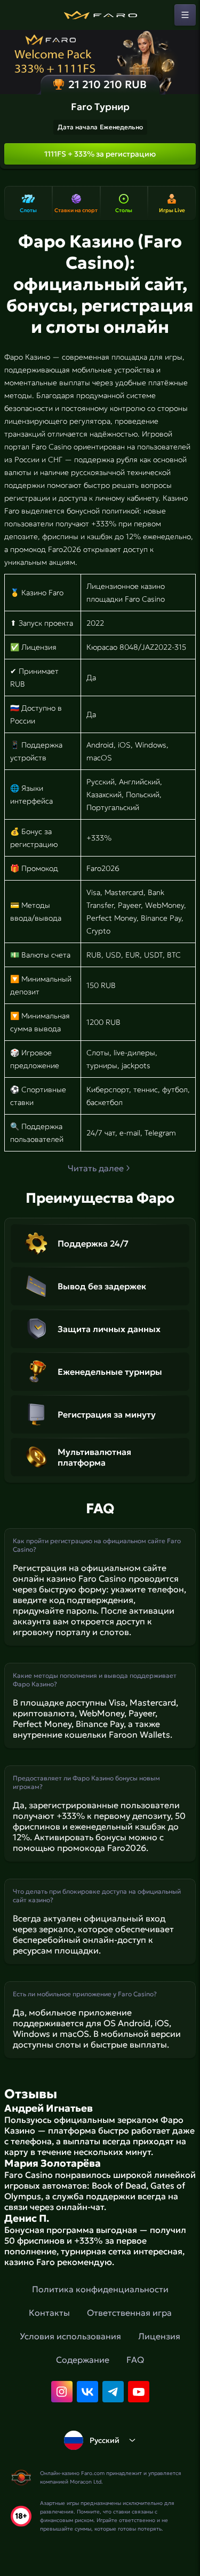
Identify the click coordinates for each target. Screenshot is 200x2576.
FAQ (135, 2360)
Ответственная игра (129, 2313)
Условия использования (70, 2336)
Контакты (49, 2313)
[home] (100, 15)
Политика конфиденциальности (100, 2289)
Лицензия (159, 2336)
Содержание (83, 2360)
